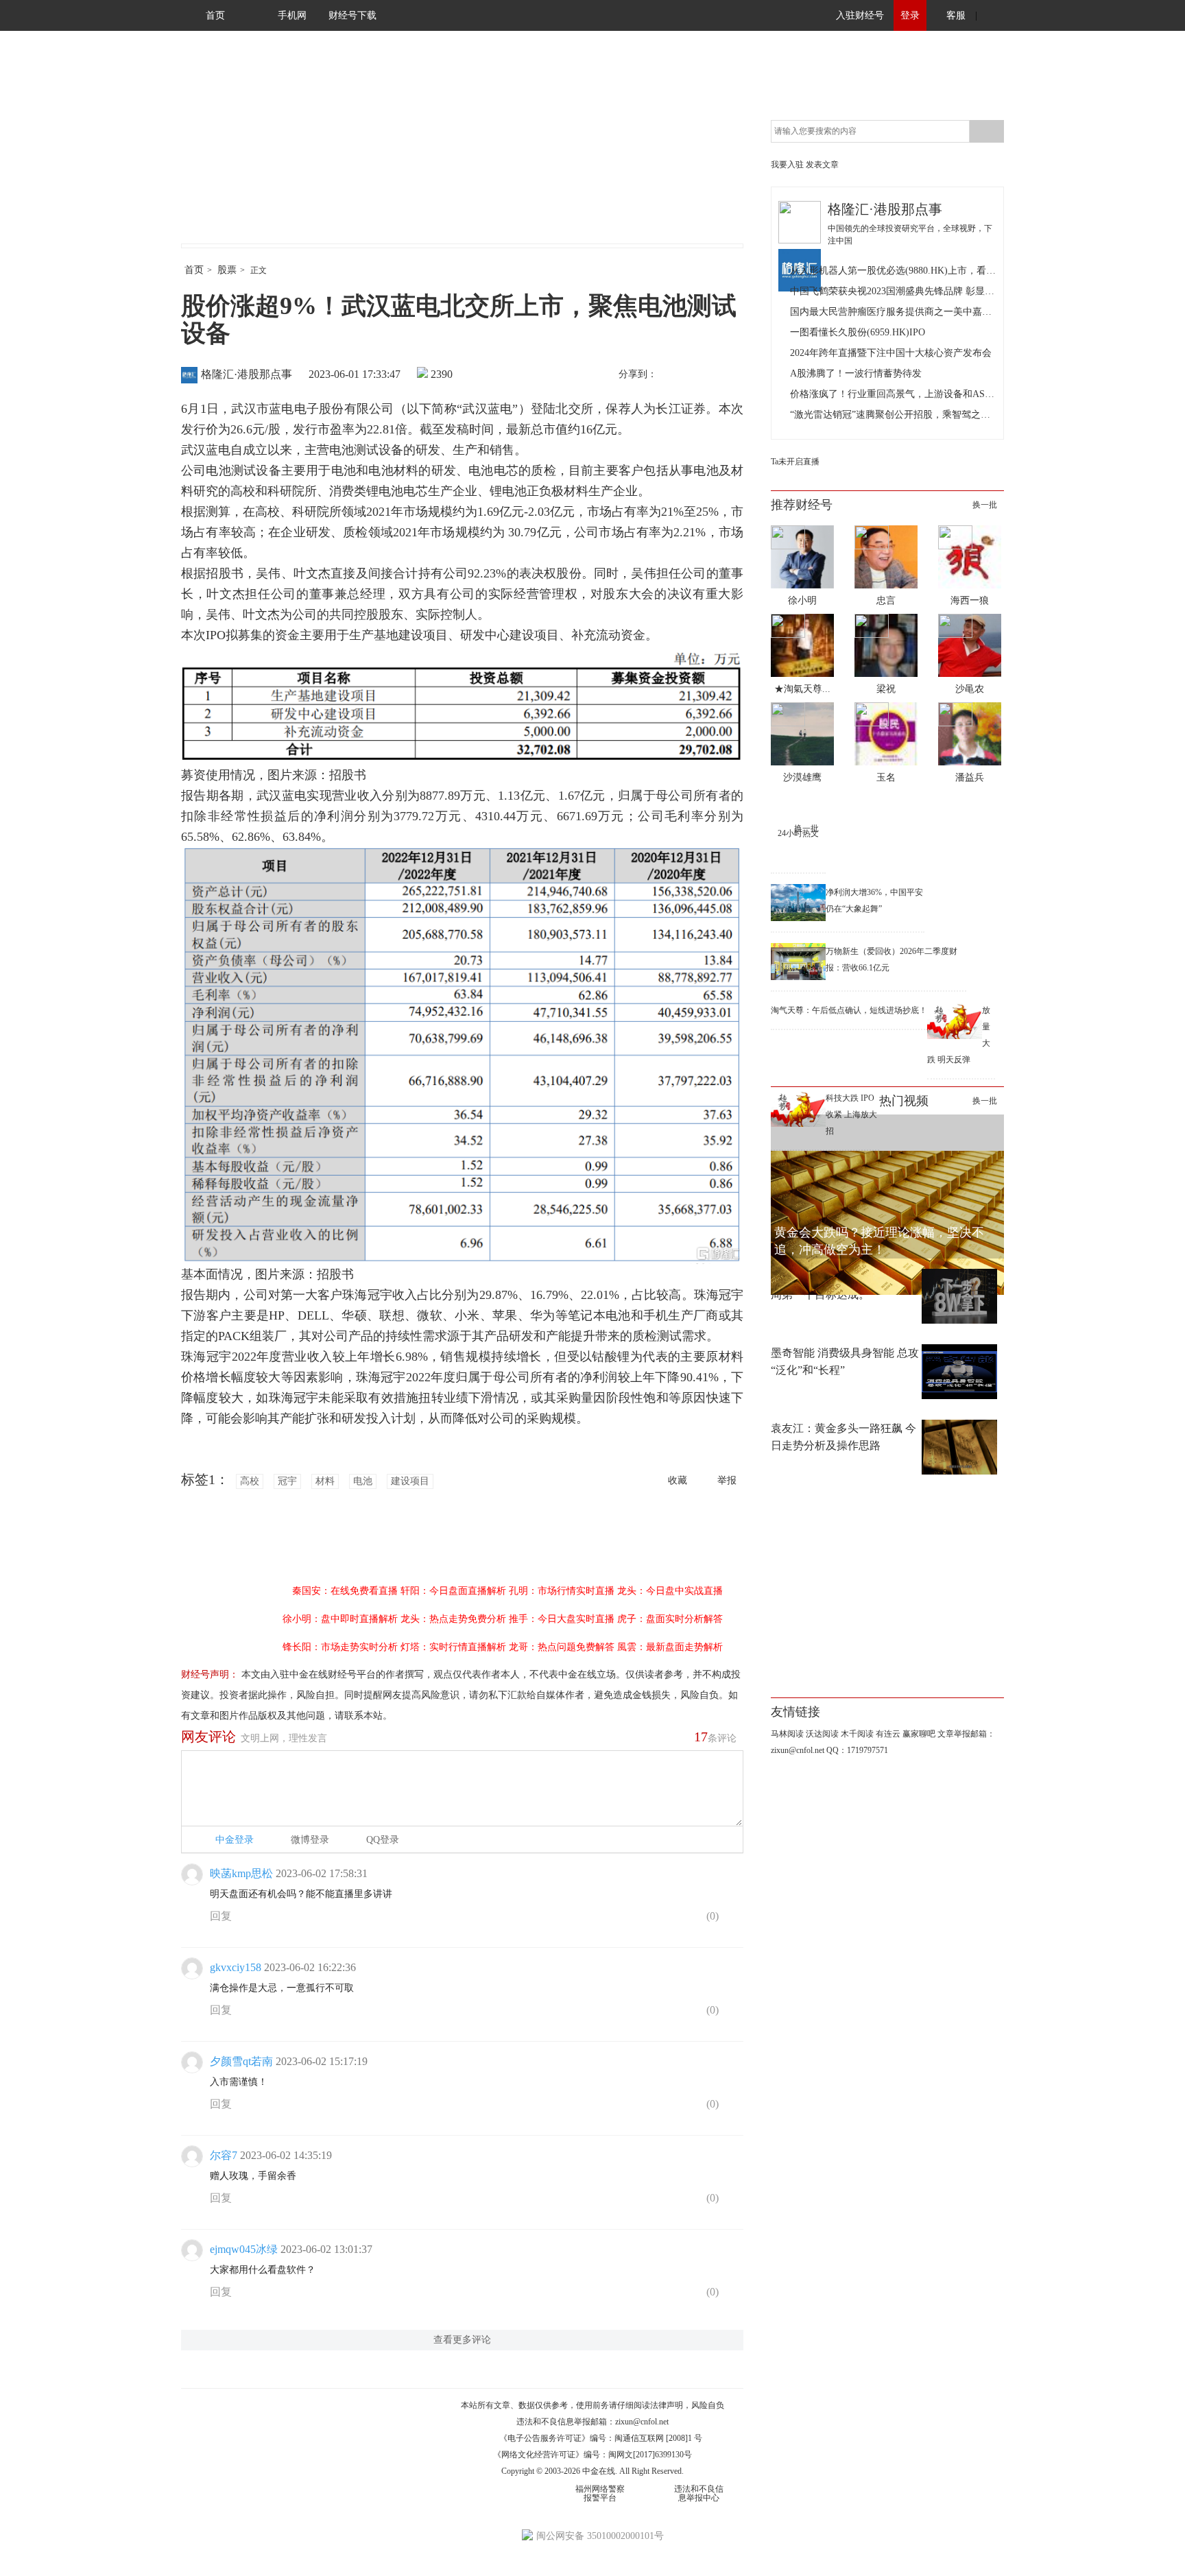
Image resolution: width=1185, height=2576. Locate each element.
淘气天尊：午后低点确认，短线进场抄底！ (849, 1010)
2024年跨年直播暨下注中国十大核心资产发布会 (891, 353)
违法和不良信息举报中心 (699, 2493)
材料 (325, 1481)
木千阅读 (857, 1734)
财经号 (219, 151)
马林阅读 (787, 1734)
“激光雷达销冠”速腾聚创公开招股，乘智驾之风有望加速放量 (893, 415)
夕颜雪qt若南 (241, 2061)
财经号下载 (352, 15)
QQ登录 (383, 1840)
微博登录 (310, 1840)
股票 (227, 270)
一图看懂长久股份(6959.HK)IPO (858, 332)
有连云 (888, 1734)
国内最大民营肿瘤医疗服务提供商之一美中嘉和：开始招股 (893, 312)
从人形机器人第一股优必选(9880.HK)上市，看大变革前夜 (893, 271)
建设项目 (410, 1481)
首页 (215, 15)
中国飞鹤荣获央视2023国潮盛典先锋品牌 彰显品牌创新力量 (893, 291)
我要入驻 (787, 165)
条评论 (715, 1737)
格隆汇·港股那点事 (247, 374)
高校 (250, 1481)
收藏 (678, 1480)
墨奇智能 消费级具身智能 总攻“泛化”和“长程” (845, 1361)
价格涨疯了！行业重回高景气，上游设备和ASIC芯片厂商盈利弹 (893, 394)
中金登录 (235, 1840)
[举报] (733, 1919)
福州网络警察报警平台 (600, 2493)
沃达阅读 (822, 1734)
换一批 (985, 505)
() (711, 1916)
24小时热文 (798, 833)
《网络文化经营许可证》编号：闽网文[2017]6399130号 (592, 2455)
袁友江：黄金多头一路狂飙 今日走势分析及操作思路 (843, 1437)
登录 (910, 15)
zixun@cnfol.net (642, 2422)
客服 (956, 15)
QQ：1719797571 (857, 1750)
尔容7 (224, 2155)
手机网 (292, 15)
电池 (363, 1481)
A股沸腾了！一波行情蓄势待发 (856, 373)
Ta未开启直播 (795, 462)
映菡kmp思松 (241, 1873)
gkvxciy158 (236, 1967)
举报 (727, 1480)
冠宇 (287, 1481)
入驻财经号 (860, 15)
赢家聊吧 (919, 1734)
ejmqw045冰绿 (244, 2249)
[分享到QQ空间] (730, 375)
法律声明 (667, 2405)
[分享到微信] (702, 375)
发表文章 (822, 165)
